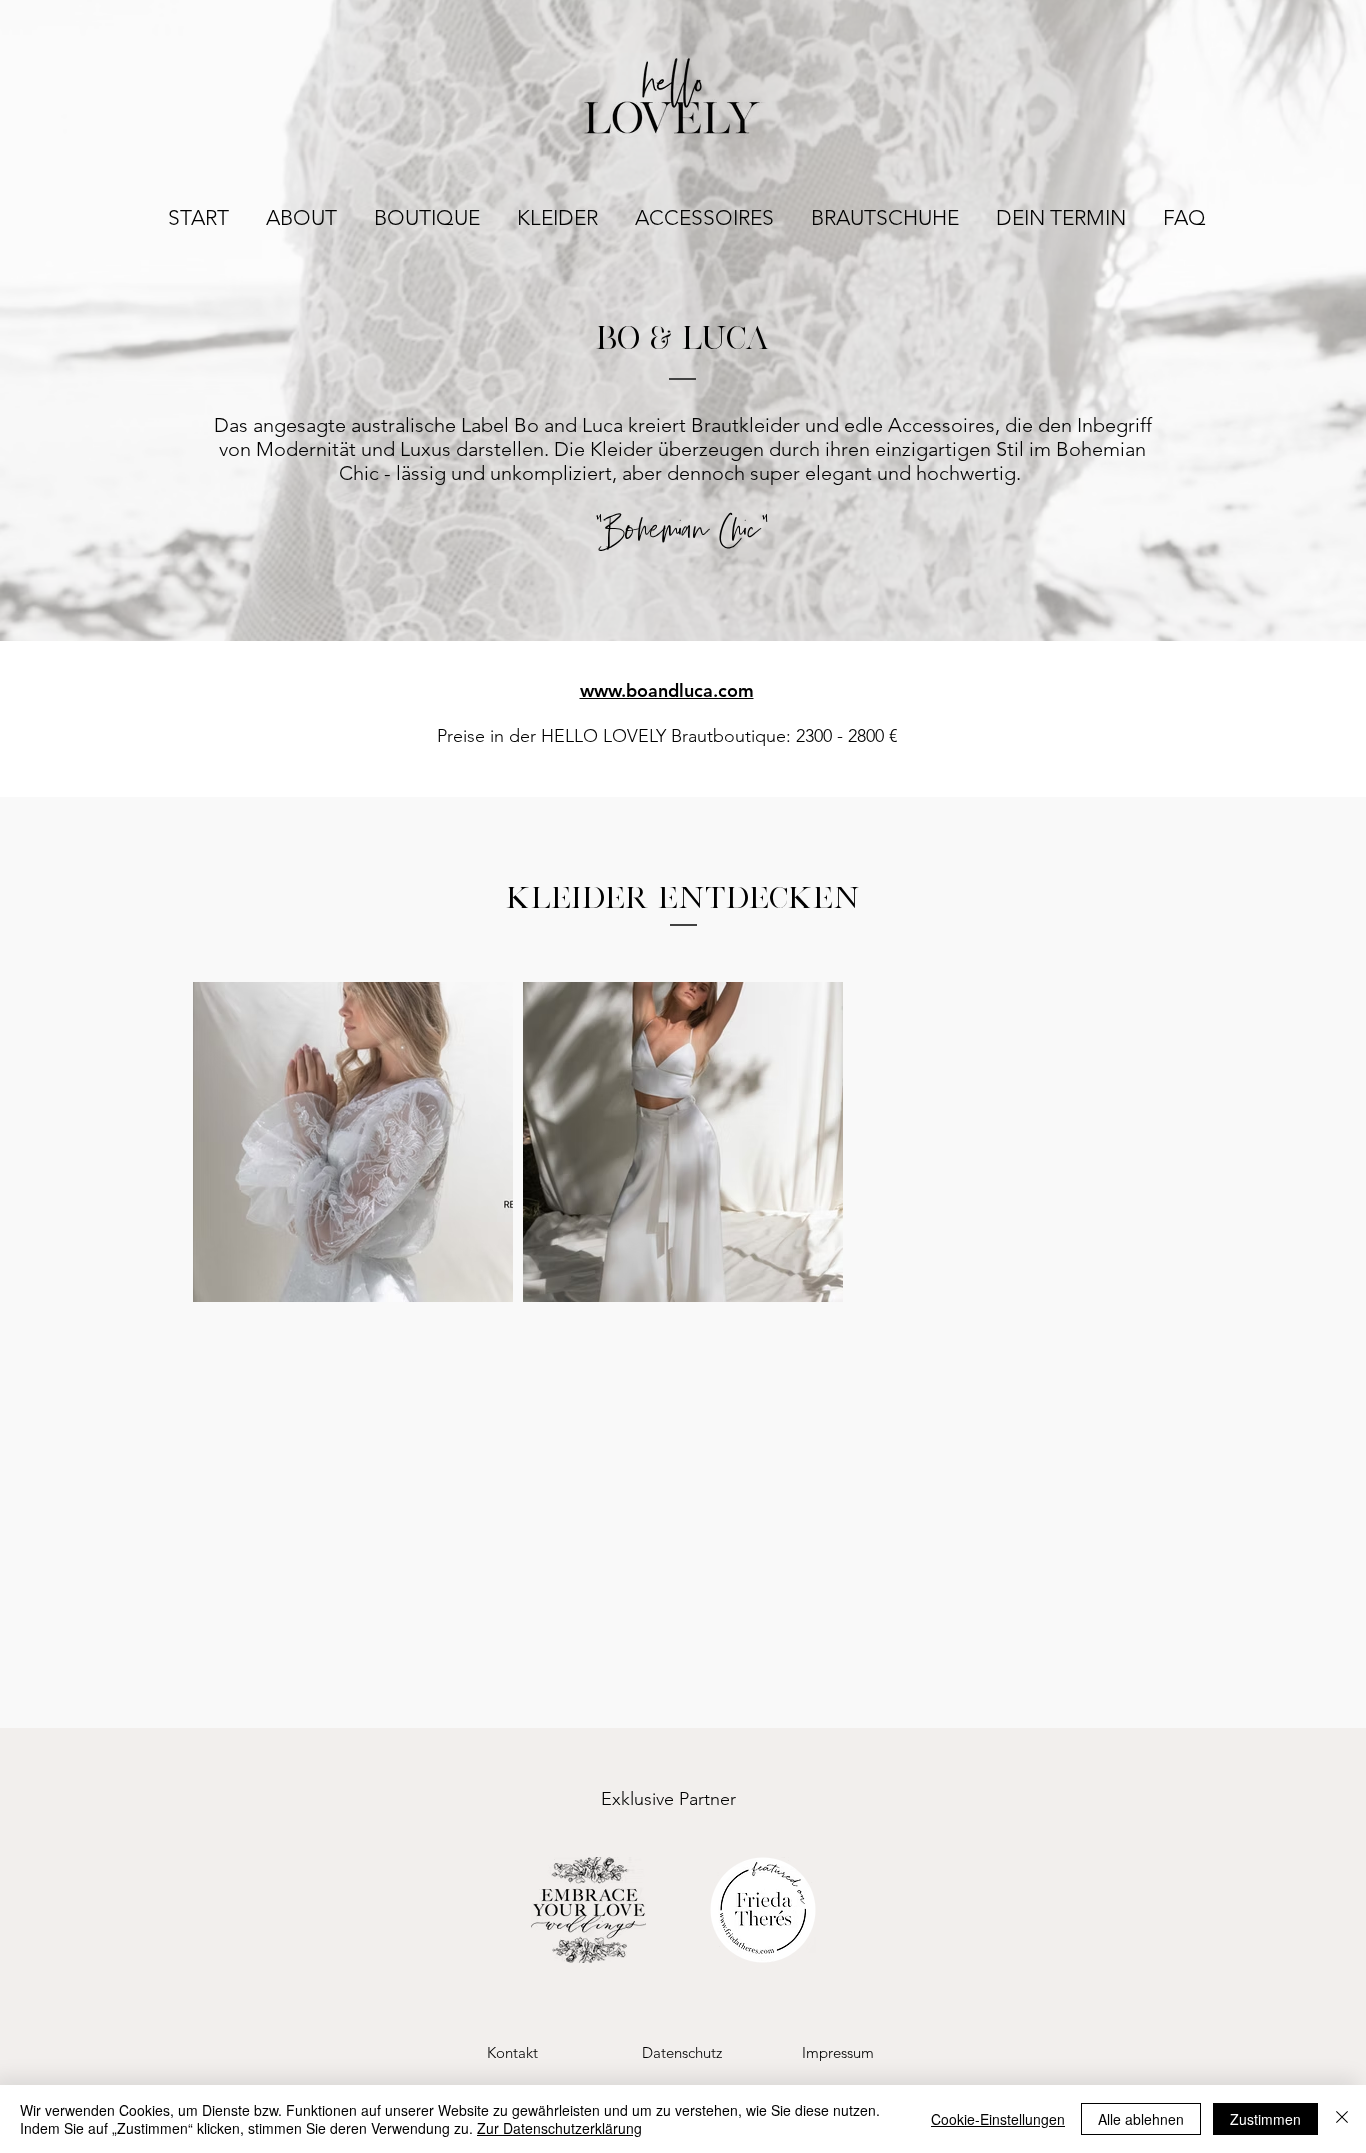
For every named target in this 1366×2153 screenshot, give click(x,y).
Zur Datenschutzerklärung (559, 2128)
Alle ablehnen (1141, 2119)
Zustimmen (1265, 2119)
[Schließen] (1342, 2119)
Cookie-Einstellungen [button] (998, 2119)
